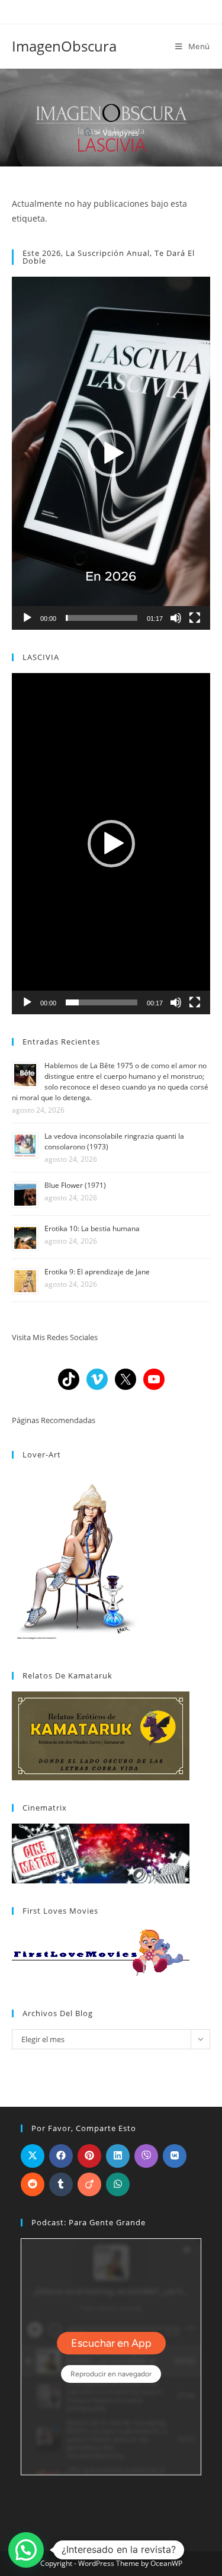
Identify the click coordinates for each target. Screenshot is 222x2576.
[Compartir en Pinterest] (89, 2156)
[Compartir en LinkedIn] (118, 2156)
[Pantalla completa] (195, 618)
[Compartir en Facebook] (61, 2156)
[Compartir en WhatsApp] (118, 2184)
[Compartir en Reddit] (33, 2184)
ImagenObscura (64, 46)
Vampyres (121, 133)
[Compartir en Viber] (146, 2156)
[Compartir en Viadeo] (89, 2184)
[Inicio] (88, 133)
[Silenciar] (176, 618)
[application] (111, 453)
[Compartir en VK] (175, 2156)
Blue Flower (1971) (75, 1185)
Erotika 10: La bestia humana (92, 1228)
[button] (111, 453)
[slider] (102, 618)
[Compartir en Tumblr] (61, 2184)
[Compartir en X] (33, 2156)
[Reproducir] (27, 618)
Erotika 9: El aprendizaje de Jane (97, 1272)
